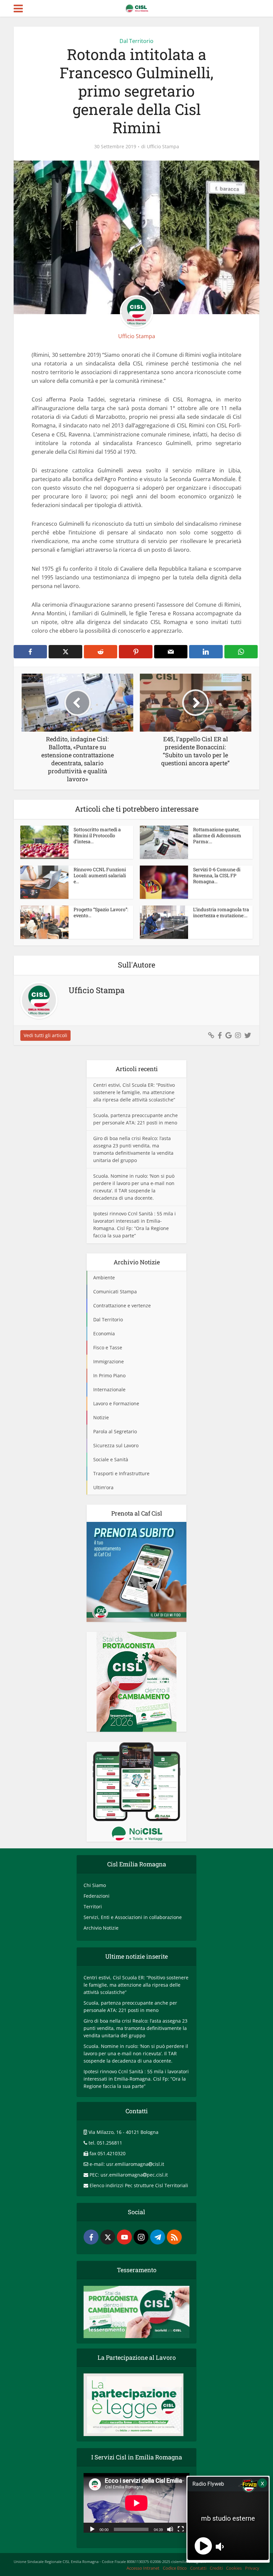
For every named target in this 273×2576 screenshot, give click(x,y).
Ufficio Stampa (163, 147)
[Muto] (170, 2529)
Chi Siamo (95, 1885)
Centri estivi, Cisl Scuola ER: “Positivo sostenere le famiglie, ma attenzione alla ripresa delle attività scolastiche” (134, 1092)
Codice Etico (175, 2568)
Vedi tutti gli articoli (45, 1035)
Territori (93, 1907)
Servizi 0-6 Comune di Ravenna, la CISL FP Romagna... (217, 875)
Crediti (216, 2568)
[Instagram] (141, 2237)
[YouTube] (124, 2237)
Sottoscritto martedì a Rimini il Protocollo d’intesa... (97, 835)
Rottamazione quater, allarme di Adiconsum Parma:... (217, 835)
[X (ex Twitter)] (108, 2237)
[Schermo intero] (181, 2529)
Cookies (234, 2568)
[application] (136, 2503)
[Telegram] (158, 2237)
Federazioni (97, 1896)
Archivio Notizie (101, 1928)
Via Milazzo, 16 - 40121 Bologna (124, 2132)
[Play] (92, 2529)
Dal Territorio (136, 41)
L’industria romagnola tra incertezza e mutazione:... (221, 912)
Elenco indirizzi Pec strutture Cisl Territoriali (139, 2185)
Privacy (252, 2568)
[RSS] (174, 2237)
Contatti (198, 2568)
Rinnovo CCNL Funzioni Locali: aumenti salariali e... (100, 875)
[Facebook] (91, 2237)
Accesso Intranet (143, 2568)
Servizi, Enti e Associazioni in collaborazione (133, 1917)
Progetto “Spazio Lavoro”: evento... (101, 912)
